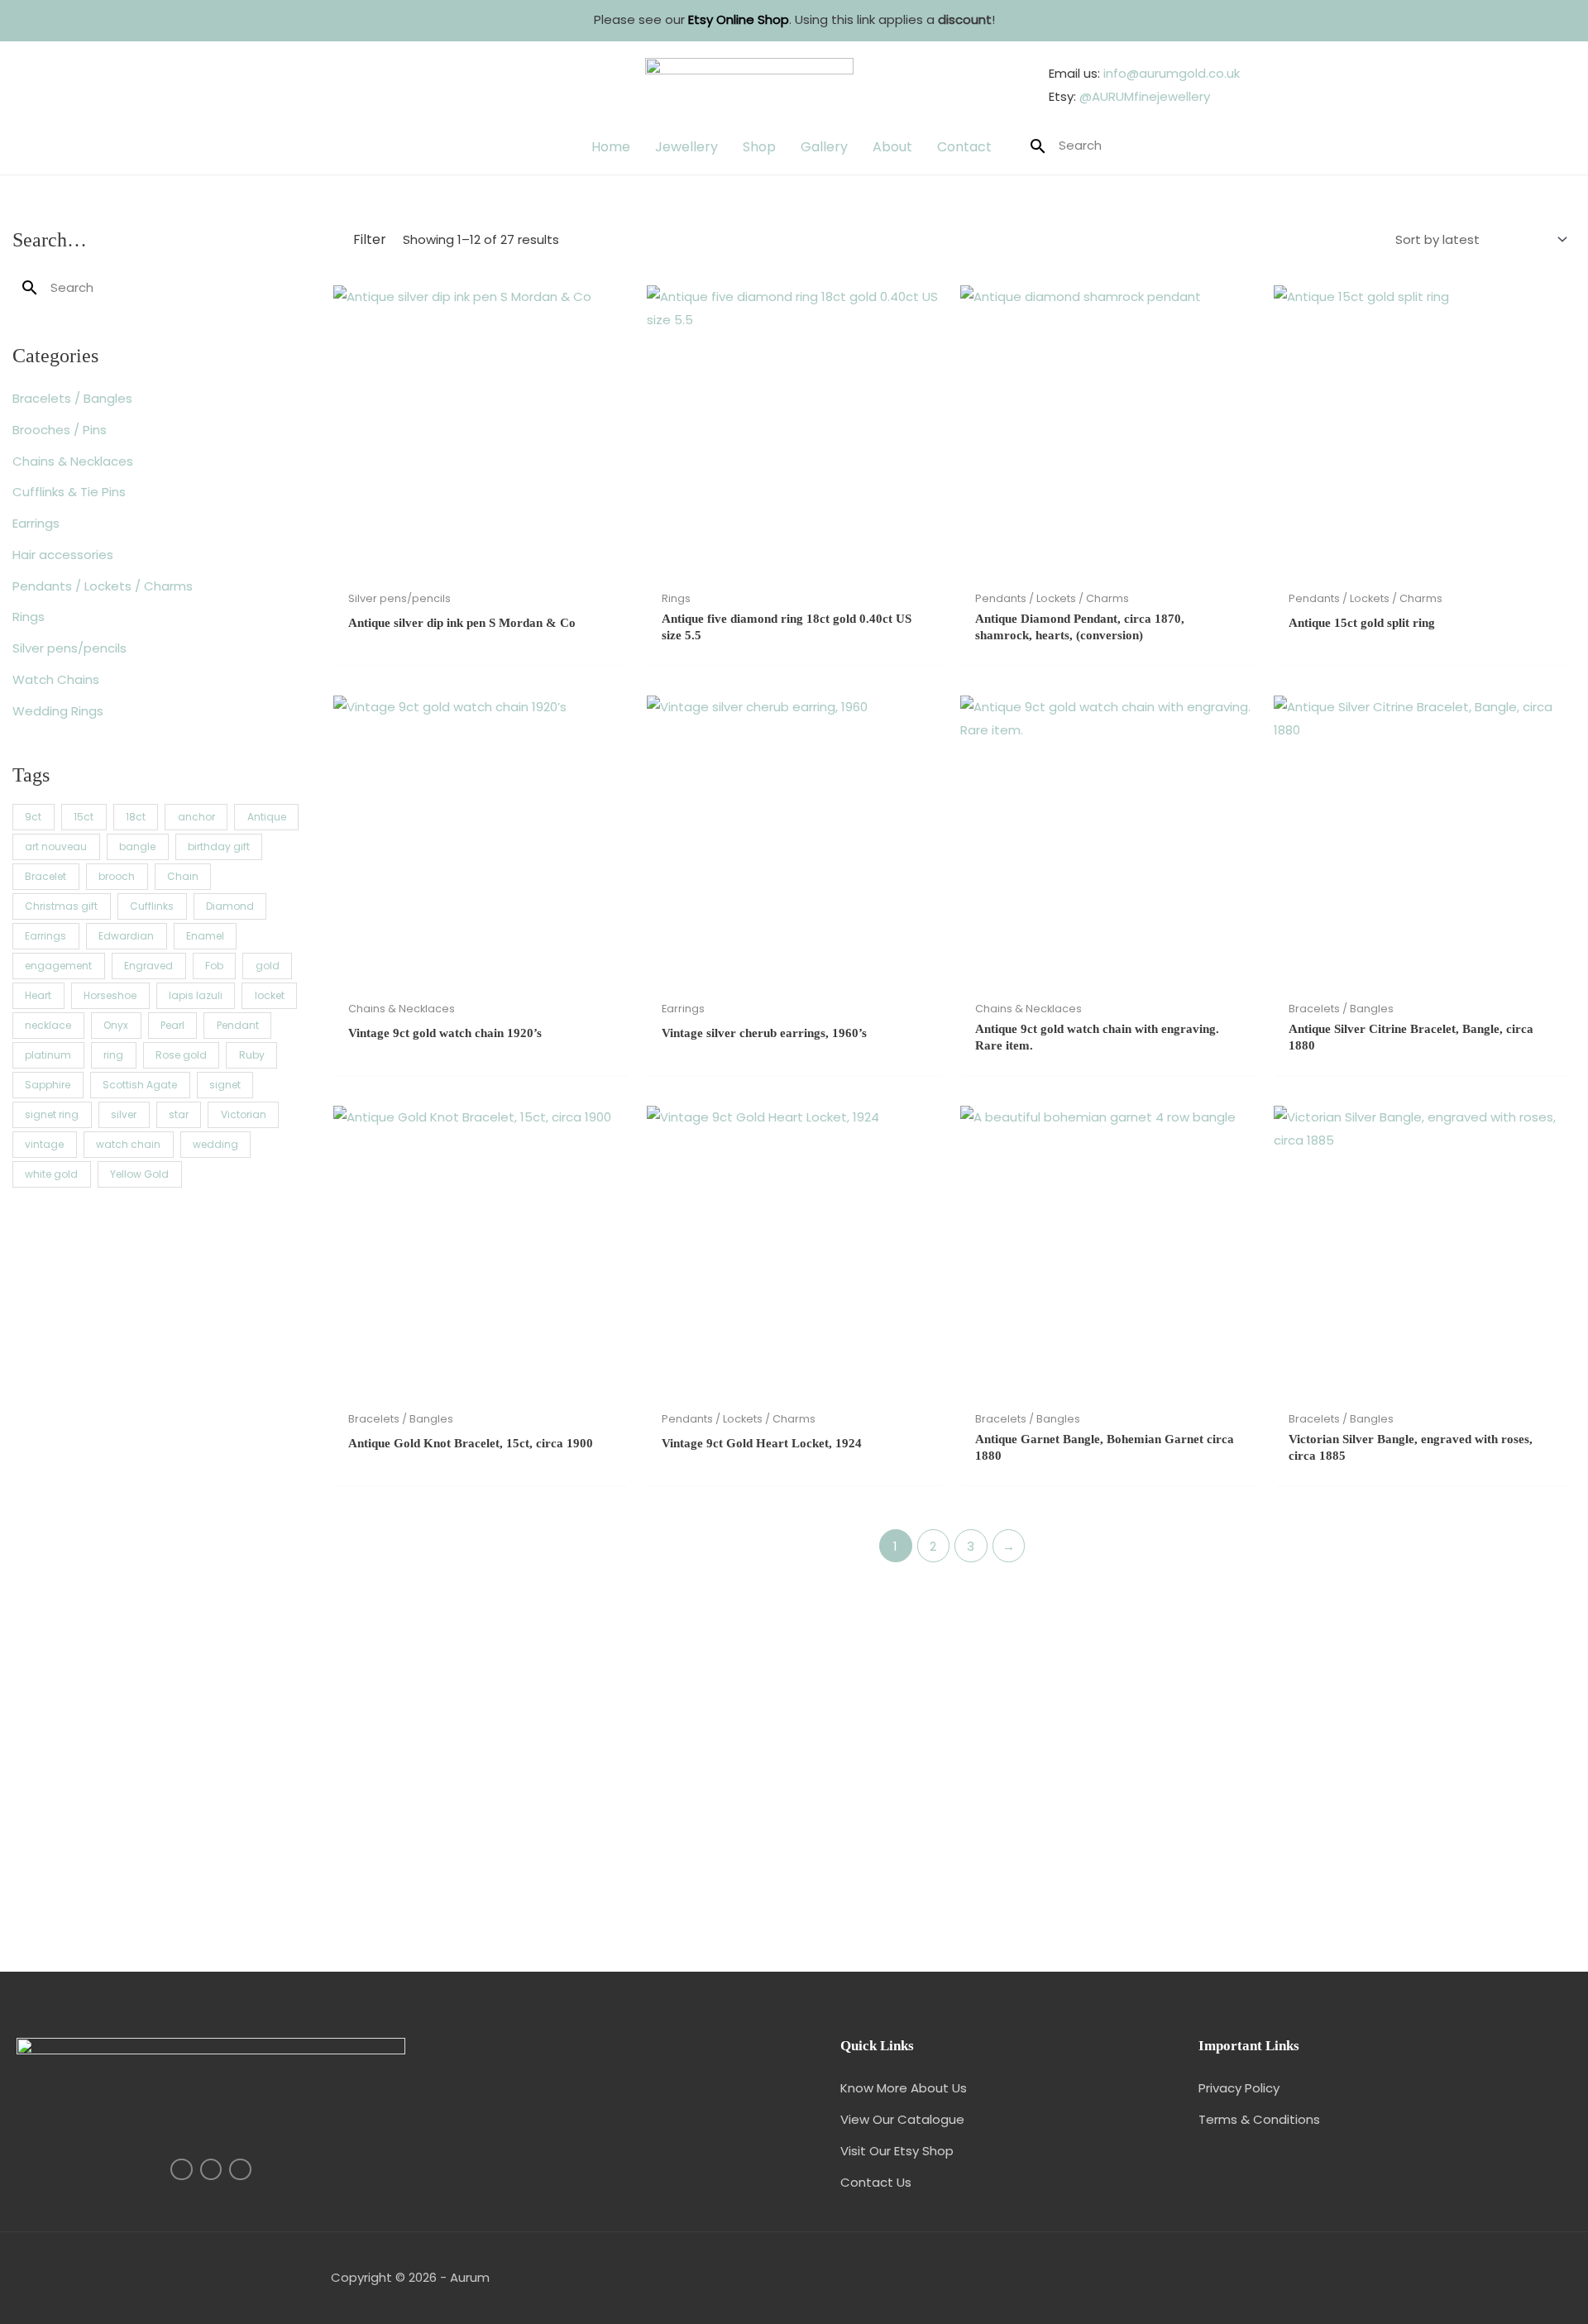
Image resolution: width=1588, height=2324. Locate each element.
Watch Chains (56, 679)
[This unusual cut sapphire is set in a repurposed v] (1429, 1626)
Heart (38, 995)
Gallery (824, 147)
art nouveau (56, 846)
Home (611, 147)
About (892, 147)
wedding (215, 1144)
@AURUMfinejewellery (1145, 96)
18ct (136, 817)
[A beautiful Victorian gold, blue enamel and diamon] (159, 1765)
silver (124, 1114)
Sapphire (48, 1085)
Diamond (230, 906)
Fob (214, 966)
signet (225, 1085)
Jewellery (686, 147)
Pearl (172, 1025)
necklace (48, 1025)
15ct (84, 817)
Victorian (244, 1114)
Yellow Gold (139, 1174)
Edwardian (126, 936)
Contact (964, 147)
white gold (51, 1174)
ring (113, 1055)
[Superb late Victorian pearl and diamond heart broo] (794, 1868)
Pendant (238, 1025)
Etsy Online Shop (739, 19)
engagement (58, 966)
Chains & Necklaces (73, 461)
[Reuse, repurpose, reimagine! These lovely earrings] (159, 1903)
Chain (183, 876)
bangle (137, 846)
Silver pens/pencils (69, 648)
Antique (267, 817)
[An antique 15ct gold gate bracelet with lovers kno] (1112, 1626)
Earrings (36, 523)
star (179, 1114)
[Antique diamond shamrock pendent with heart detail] (794, 1765)
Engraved (148, 966)
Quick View (482, 569)
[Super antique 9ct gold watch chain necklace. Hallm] (794, 1626)
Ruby (252, 1055)
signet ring (52, 1114)
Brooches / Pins (60, 430)
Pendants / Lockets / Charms (103, 586)
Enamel (205, 936)
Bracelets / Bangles (72, 398)
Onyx (116, 1025)
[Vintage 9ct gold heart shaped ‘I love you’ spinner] (1112, 1765)
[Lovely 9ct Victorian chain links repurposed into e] (476, 1753)
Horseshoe (110, 995)
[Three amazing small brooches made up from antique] (159, 1650)
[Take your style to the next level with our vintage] (476, 1891)
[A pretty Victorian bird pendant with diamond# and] (1112, 1879)
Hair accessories (63, 555)
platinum (48, 1055)
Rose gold (181, 1055)
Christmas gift (61, 906)
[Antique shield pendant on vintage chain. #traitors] (1429, 1868)
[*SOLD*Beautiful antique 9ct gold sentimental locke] (1429, 1776)
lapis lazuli (196, 995)
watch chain (128, 1144)
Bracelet (45, 876)
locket (270, 995)
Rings (29, 617)
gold (268, 966)
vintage (44, 1144)
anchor (196, 817)
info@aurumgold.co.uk (1172, 73)
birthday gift (219, 846)
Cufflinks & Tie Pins (69, 492)
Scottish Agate (140, 1085)
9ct (33, 817)
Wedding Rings (58, 711)
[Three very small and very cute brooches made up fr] (476, 1650)
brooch (117, 876)
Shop (759, 147)
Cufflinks (152, 906)
